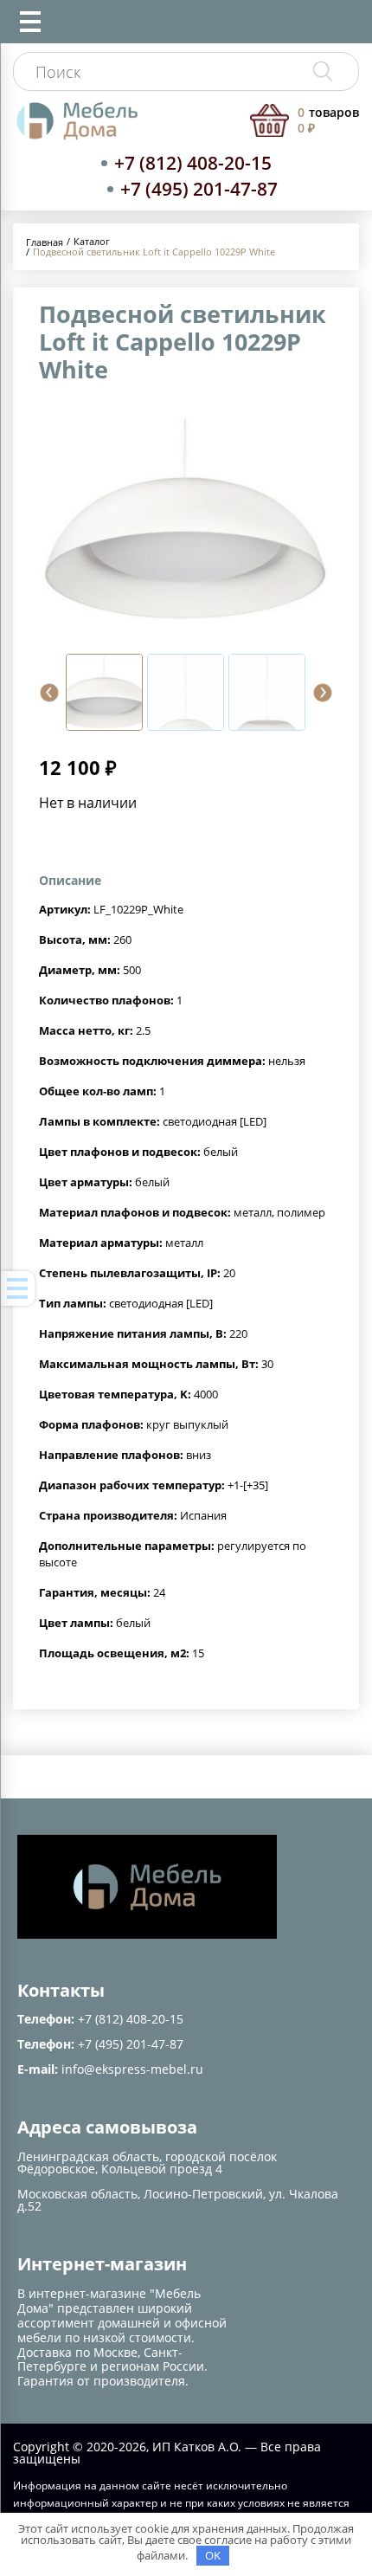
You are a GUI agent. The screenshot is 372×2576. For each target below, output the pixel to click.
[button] (49, 693)
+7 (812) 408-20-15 (193, 163)
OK (213, 2555)
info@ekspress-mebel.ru (132, 2069)
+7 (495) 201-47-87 (199, 189)
